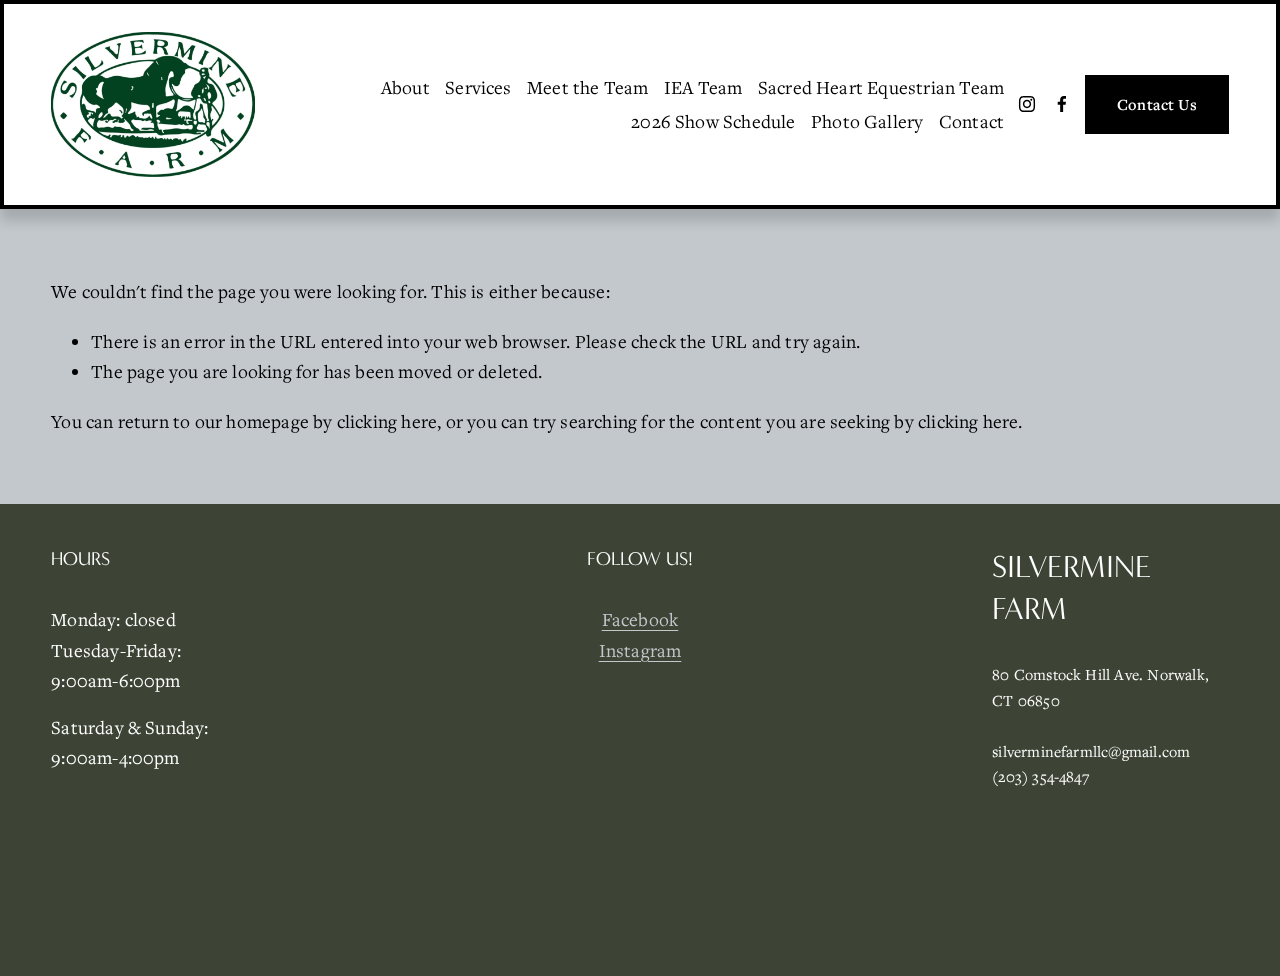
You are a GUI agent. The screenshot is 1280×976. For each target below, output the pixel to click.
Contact (971, 121)
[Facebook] (1062, 104)
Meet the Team (587, 87)
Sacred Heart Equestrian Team (881, 87)
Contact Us (1157, 104)
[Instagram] (1027, 104)
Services (478, 87)
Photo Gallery (867, 121)
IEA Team (703, 87)
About (405, 87)
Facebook (640, 619)
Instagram (640, 650)
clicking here (387, 421)
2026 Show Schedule (713, 121)
